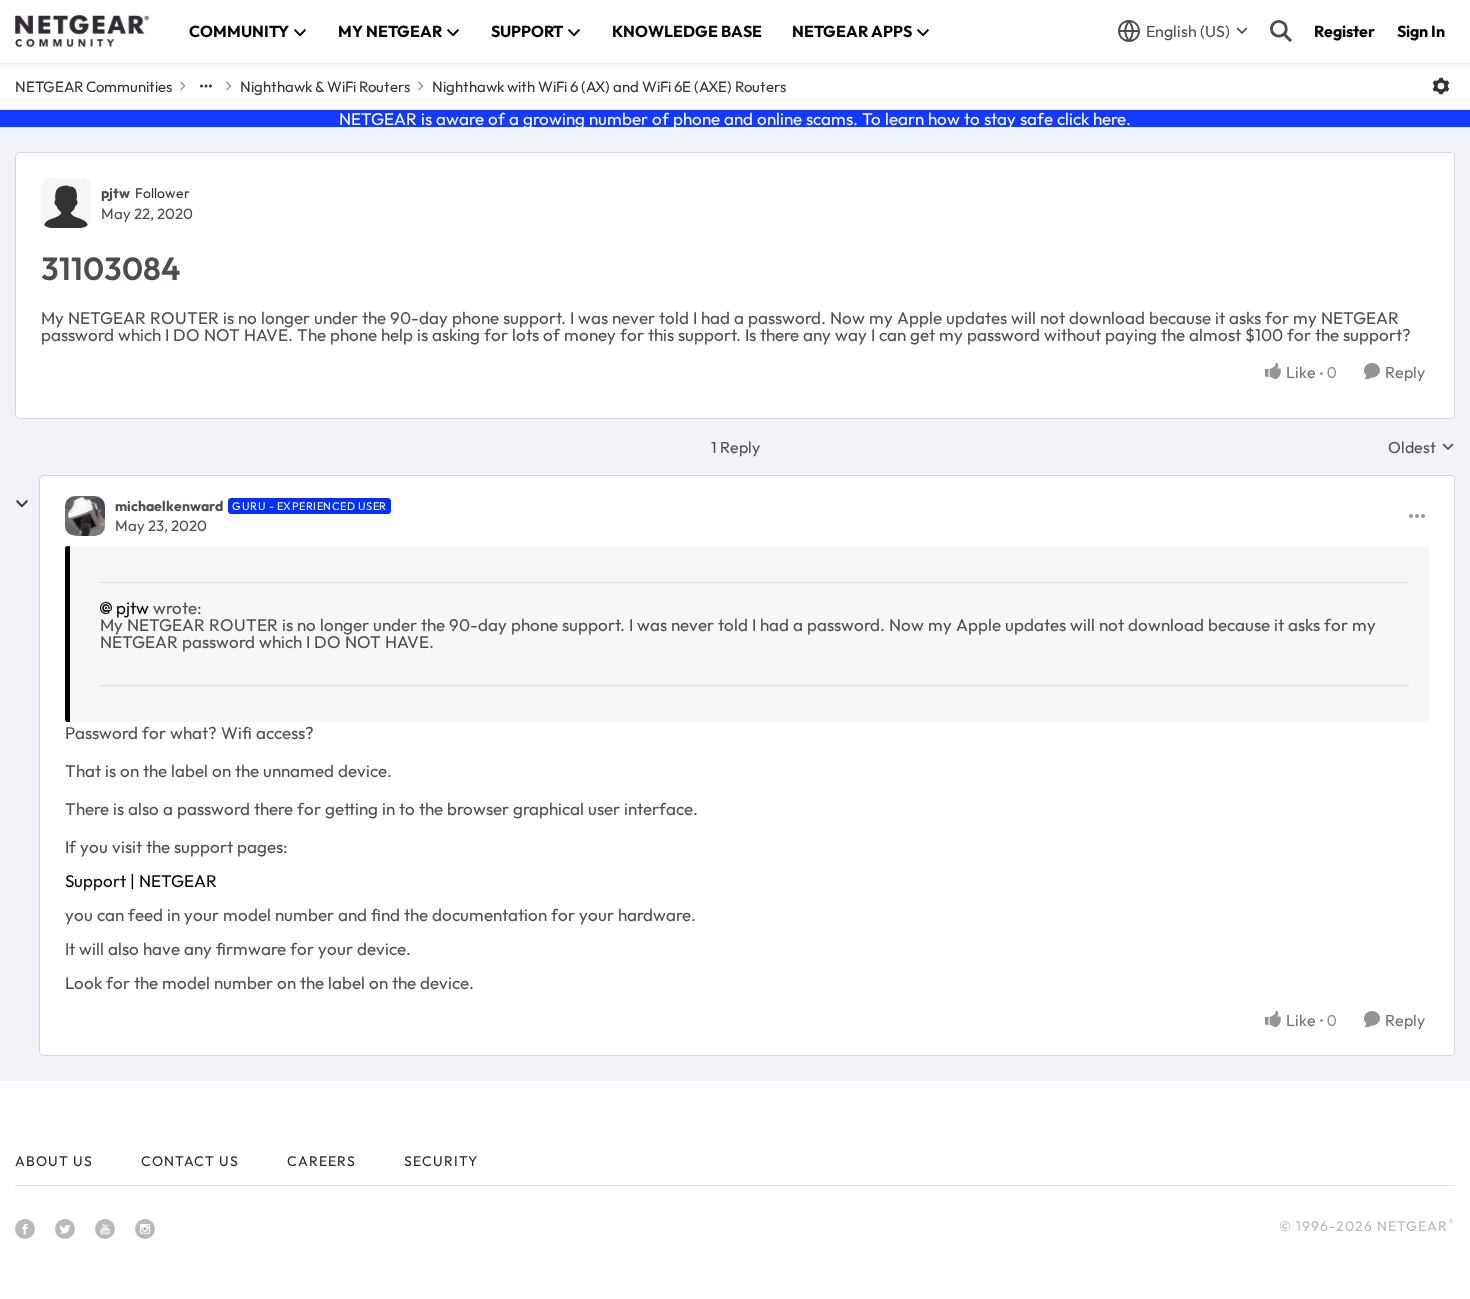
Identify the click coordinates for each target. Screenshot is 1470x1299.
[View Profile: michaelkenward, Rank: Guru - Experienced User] (85, 516)
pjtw (115, 193)
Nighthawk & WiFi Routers (325, 86)
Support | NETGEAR (141, 880)
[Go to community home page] (82, 31)
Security (441, 1161)
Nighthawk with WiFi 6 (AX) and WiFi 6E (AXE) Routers (609, 86)
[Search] (1281, 31)
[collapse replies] (22, 504)
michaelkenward (169, 506)
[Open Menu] (1441, 86)
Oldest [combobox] (1421, 447)
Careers (321, 1161)
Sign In (1421, 31)
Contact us (190, 1161)
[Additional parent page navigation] (206, 86)
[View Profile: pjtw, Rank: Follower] (66, 203)
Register (1344, 31)
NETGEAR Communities (93, 86)
